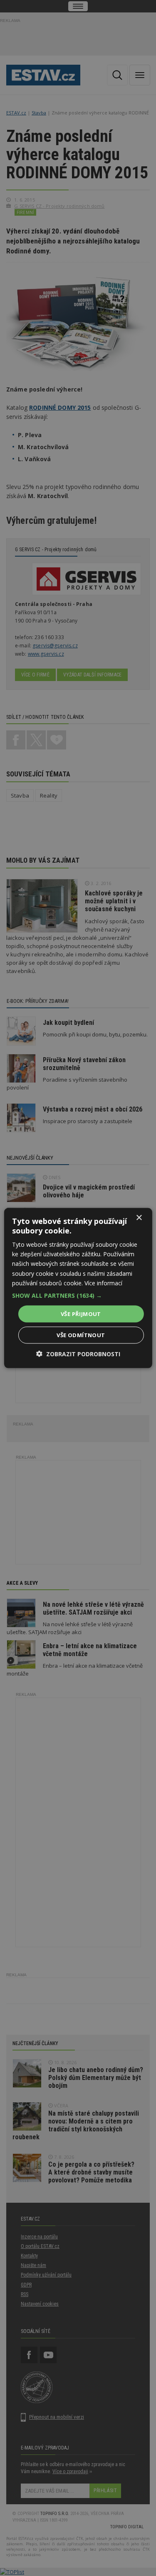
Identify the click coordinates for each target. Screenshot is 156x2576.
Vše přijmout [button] (81, 1314)
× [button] (139, 1217)
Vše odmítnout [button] (81, 1335)
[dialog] (78, 1288)
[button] (78, 1295)
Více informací (103, 1283)
